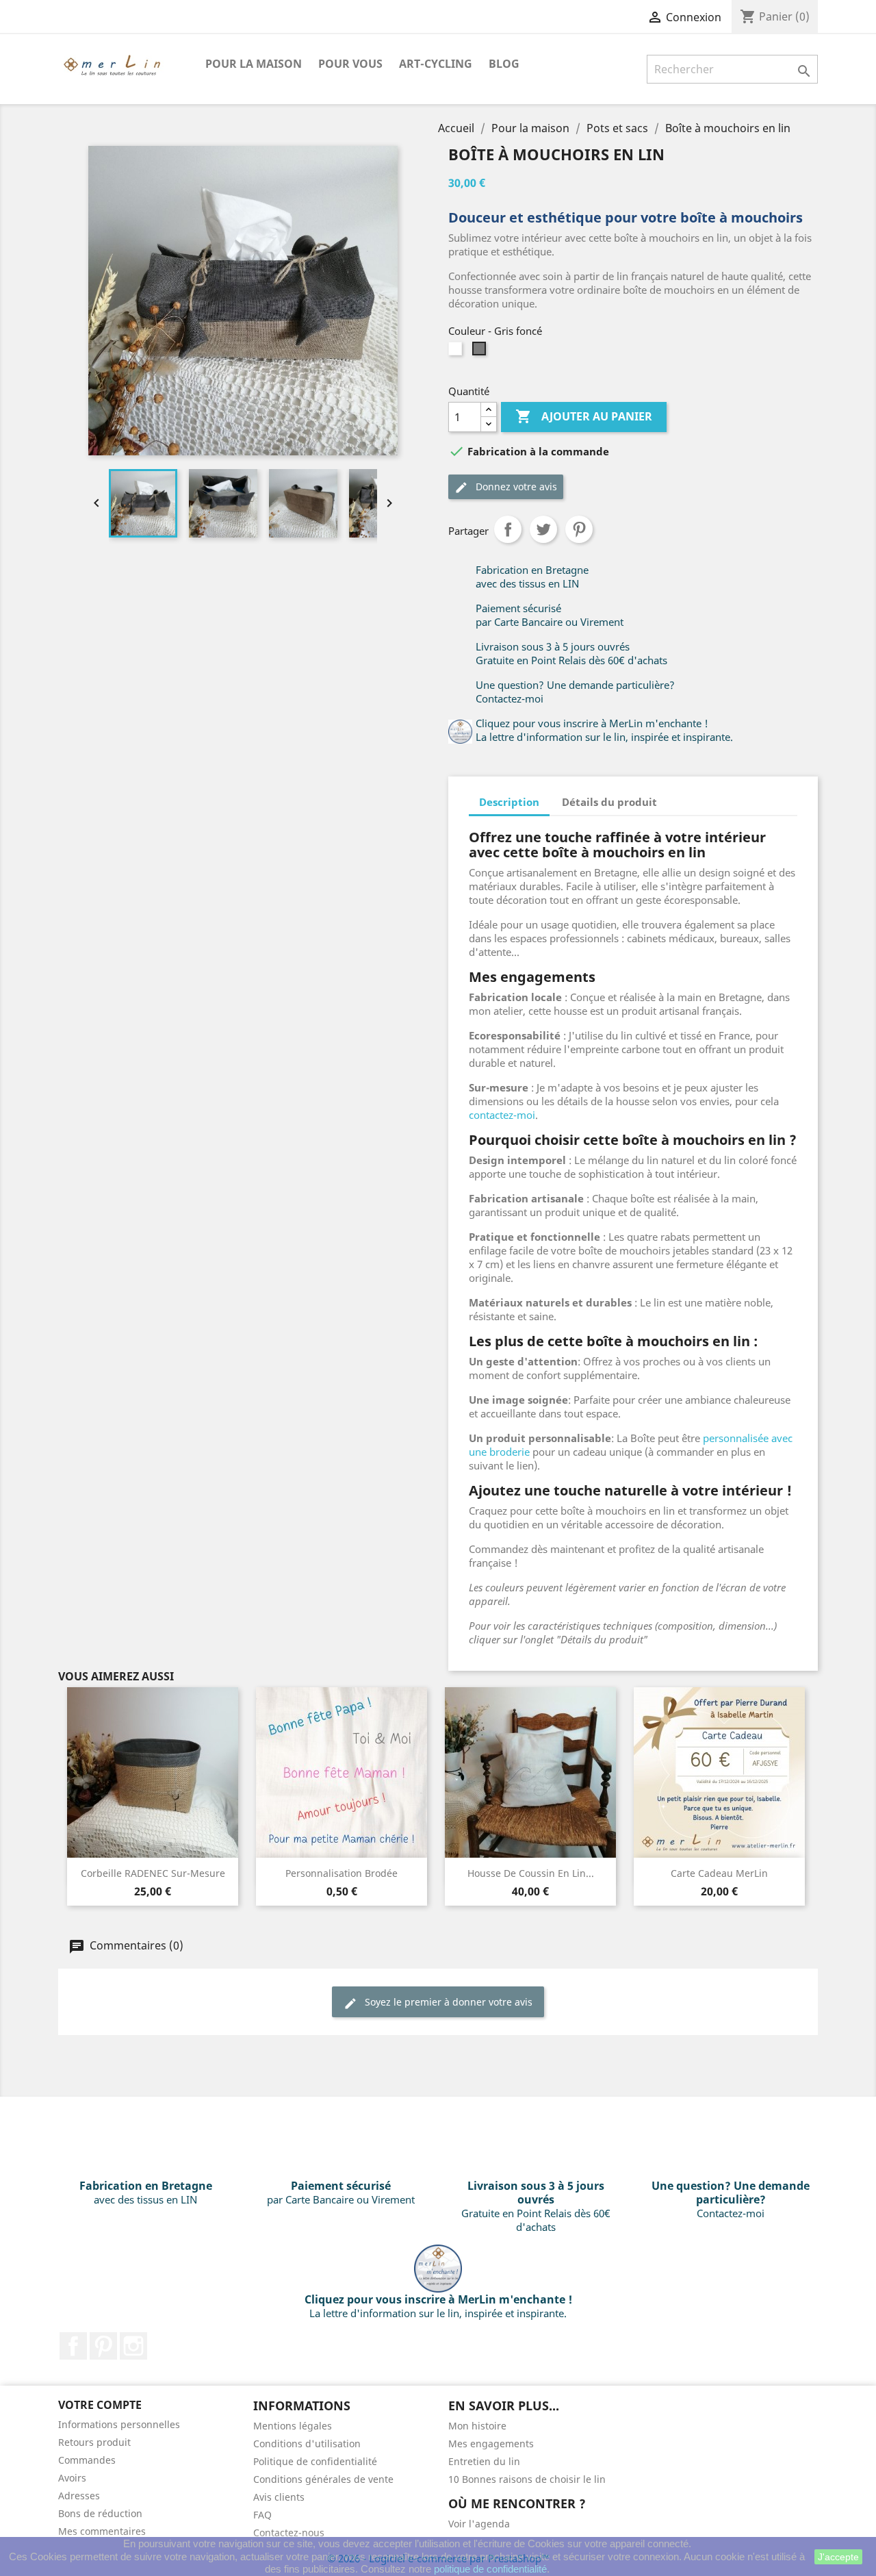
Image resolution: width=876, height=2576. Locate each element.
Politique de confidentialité (315, 2461)
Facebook (73, 2346)
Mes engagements (491, 2444)
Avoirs (72, 2478)
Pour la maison (254, 64)
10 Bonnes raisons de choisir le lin (527, 2479)
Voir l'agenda (479, 2524)
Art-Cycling (436, 64)
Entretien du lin (484, 2461)
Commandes (87, 2460)
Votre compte (100, 2405)
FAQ (262, 2515)
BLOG (504, 64)
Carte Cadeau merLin (719, 1873)
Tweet (543, 529)
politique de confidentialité (490, 2569)
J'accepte (838, 2557)
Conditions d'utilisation (307, 2444)
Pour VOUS (350, 64)
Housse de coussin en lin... (531, 1873)
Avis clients (279, 2497)
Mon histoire (477, 2426)
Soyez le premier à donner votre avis (447, 2002)
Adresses (79, 2496)
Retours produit (94, 2442)
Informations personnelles (119, 2424)
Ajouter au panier (584, 416)
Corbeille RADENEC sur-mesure (153, 1873)
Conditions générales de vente (323, 2479)
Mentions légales (293, 2426)
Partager (508, 529)
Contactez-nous (289, 2533)
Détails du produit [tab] (609, 802)
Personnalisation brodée (342, 1873)
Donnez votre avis (515, 487)
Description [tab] (509, 802)
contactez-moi (502, 1115)
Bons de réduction (100, 2513)
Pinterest (579, 529)
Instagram (133, 2346)
